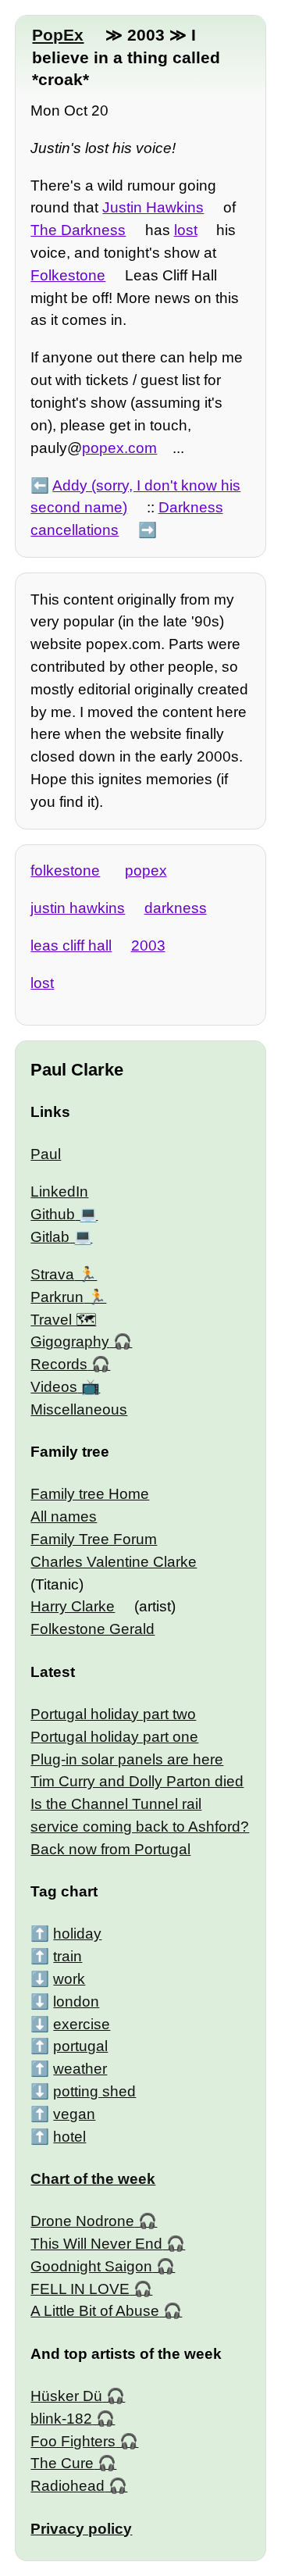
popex (146, 871)
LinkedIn (59, 1192)
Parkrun (57, 1297)
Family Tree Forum (94, 1539)
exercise (82, 2024)
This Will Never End (96, 2244)
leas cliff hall (71, 945)
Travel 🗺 (63, 1320)
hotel (69, 2137)
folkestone (65, 871)
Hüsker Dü (66, 2396)
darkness (176, 908)
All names (64, 1516)
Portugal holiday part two (113, 1714)
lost (186, 230)
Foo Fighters (73, 2441)
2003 (148, 945)
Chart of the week (93, 2179)
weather (80, 2069)
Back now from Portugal (110, 1849)
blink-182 (61, 2419)
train (68, 1956)
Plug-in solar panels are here (127, 1759)
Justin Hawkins (153, 207)
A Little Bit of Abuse (95, 2311)
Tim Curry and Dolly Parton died (137, 1781)
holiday (77, 1934)
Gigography (70, 1342)
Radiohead (68, 2486)
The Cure (62, 2463)
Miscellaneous (79, 1409)
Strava (52, 1274)
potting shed (94, 2091)
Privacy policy (81, 2529)
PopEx (58, 35)
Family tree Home (90, 1494)
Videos (54, 1387)
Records (59, 1364)
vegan (74, 2114)
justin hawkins (78, 908)
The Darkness (78, 230)
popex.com (119, 448)
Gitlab (50, 1237)
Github (53, 1214)
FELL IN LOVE (80, 2289)
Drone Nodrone (82, 2221)
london (76, 2002)
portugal (80, 2046)
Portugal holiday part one (114, 1737)
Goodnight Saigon (91, 2266)
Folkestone (68, 275)
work (69, 1979)
